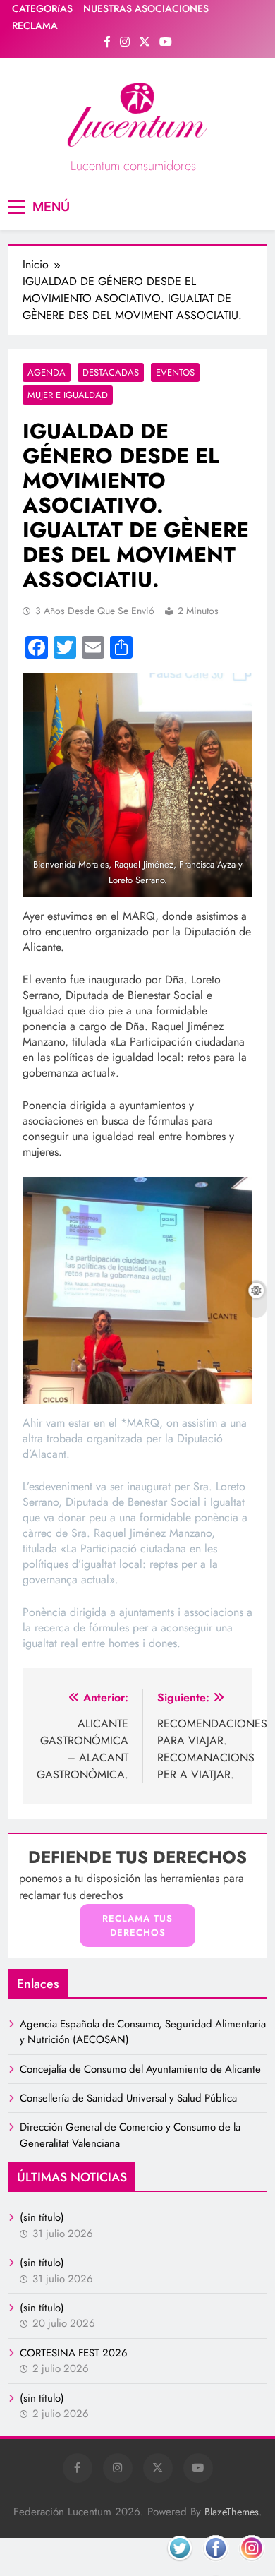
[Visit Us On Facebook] (215, 2564)
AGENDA (47, 372)
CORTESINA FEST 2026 (74, 2353)
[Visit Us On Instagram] (251, 2564)
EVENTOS (175, 372)
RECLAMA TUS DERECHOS (137, 1925)
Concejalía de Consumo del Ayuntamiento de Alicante (140, 2069)
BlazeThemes (232, 2512)
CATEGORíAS (42, 8)
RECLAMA (35, 25)
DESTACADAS (111, 372)
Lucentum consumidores (133, 166)
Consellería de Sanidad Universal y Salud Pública (128, 2098)
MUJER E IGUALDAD (68, 395)
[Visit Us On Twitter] (179, 2564)
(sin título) (42, 2217)
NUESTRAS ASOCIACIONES (146, 8)
